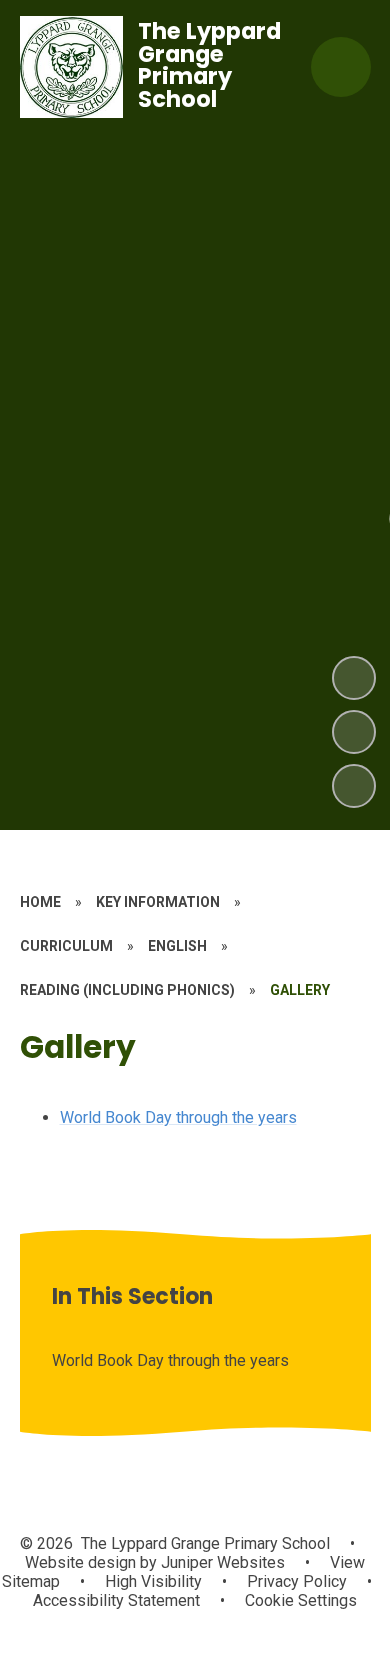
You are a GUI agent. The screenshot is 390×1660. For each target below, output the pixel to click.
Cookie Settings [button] (301, 1600)
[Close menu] (341, 67)
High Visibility (153, 1581)
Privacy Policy (297, 1581)
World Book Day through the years (178, 1117)
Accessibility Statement (116, 1600)
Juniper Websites (221, 1562)
